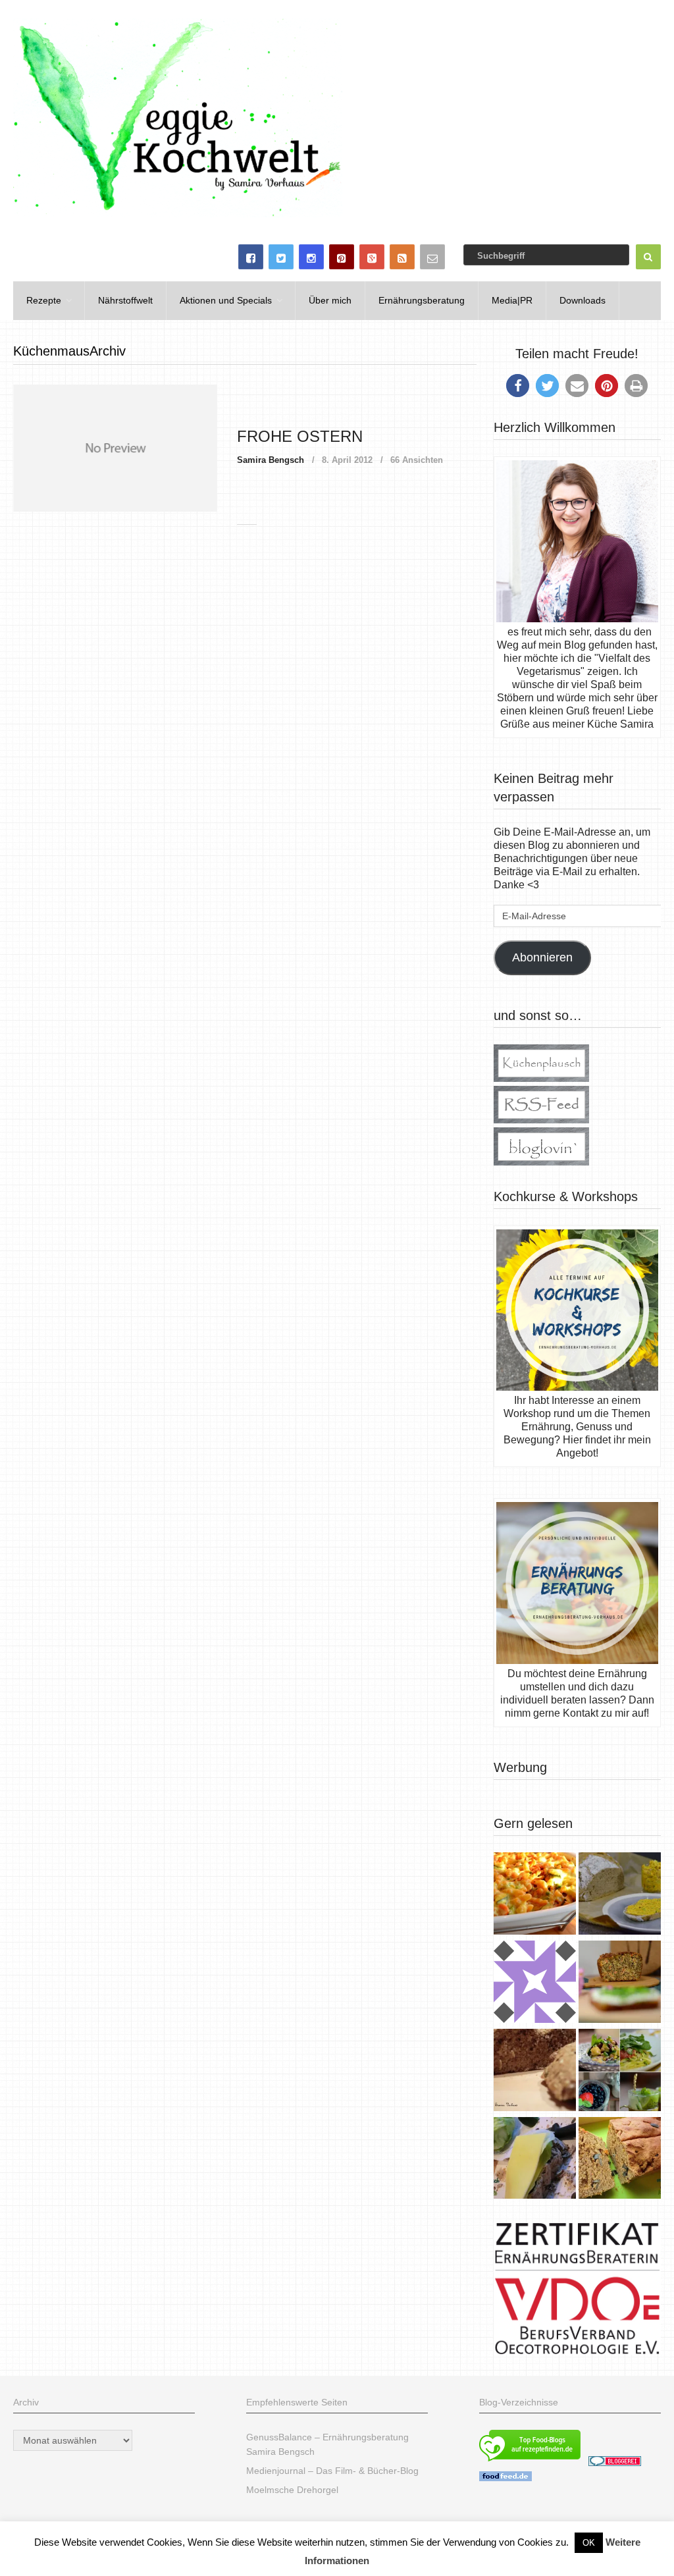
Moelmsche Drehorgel (292, 2490)
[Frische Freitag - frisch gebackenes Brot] (535, 2160)
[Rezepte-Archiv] (620, 2072)
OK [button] (589, 2543)
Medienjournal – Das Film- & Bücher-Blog (332, 2471)
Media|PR (512, 300)
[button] (518, 386)
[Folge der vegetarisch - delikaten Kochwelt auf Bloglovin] (541, 1162)
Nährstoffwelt (125, 300)
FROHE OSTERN (300, 436)
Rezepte (44, 300)
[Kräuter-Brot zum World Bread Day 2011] (535, 2072)
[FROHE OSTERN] (115, 448)
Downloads (583, 300)
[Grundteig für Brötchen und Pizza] (535, 1983)
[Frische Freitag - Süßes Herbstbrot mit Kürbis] (620, 2160)
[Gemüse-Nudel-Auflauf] (535, 1895)
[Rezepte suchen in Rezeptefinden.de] (530, 2463)
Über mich (330, 300)
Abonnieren (542, 957)
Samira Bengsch (271, 460)
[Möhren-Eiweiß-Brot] (620, 1983)
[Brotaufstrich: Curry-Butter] (620, 1895)
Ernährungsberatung (422, 300)
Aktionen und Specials (226, 300)
